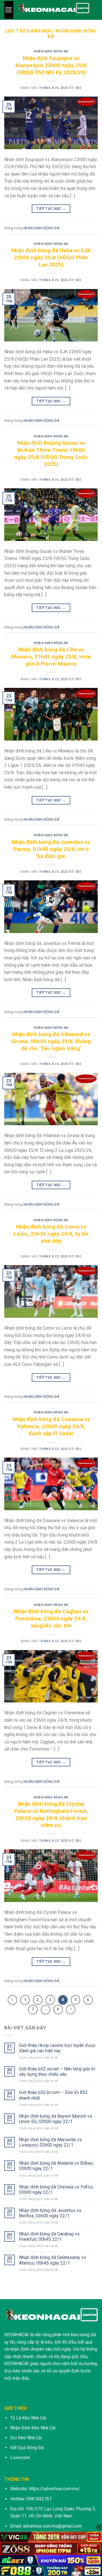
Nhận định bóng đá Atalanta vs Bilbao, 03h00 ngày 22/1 (56, 2166)
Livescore (20, 2458)
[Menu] (9, 10)
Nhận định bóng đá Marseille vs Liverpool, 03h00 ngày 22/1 (50, 2142)
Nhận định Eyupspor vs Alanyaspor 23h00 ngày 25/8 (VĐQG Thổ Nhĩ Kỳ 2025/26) (51, 65)
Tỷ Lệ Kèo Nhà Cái (28, 2418)
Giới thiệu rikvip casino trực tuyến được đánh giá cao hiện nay (57, 2048)
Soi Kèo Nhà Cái (26, 2438)
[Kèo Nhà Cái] (54, 10)
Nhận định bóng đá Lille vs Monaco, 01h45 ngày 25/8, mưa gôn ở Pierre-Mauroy (51, 657)
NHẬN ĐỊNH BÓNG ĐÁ (51, 51)
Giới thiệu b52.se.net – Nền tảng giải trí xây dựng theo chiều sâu (57, 2072)
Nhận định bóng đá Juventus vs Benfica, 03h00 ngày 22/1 (50, 2213)
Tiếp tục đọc (51, 209)
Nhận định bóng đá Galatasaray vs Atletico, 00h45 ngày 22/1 (53, 2260)
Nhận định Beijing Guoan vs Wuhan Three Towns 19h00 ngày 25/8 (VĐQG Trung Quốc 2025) (51, 453)
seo (78, 88)
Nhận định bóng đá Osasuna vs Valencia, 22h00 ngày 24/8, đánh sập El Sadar (51, 1426)
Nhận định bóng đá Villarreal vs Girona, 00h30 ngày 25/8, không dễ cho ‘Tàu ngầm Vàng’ (51, 1041)
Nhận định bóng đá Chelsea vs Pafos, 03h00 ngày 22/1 (56, 2190)
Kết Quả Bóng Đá (27, 2448)
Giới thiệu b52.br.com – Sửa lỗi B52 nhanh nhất (53, 2095)
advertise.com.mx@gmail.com (52, 2526)
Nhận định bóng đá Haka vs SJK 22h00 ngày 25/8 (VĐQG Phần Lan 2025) (51, 257)
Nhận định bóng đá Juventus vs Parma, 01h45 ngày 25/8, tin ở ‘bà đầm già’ (51, 849)
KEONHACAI (17, 2335)
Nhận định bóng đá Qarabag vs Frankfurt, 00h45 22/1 (49, 2237)
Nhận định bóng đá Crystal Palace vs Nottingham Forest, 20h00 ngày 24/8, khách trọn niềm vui (51, 1815)
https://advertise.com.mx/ (55, 2489)
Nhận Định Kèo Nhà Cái (33, 2428)
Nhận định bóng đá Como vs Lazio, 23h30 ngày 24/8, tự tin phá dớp (51, 1234)
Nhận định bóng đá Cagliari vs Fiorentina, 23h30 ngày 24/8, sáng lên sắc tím (51, 1618)
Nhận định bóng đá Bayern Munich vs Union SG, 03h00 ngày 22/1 (56, 2119)
